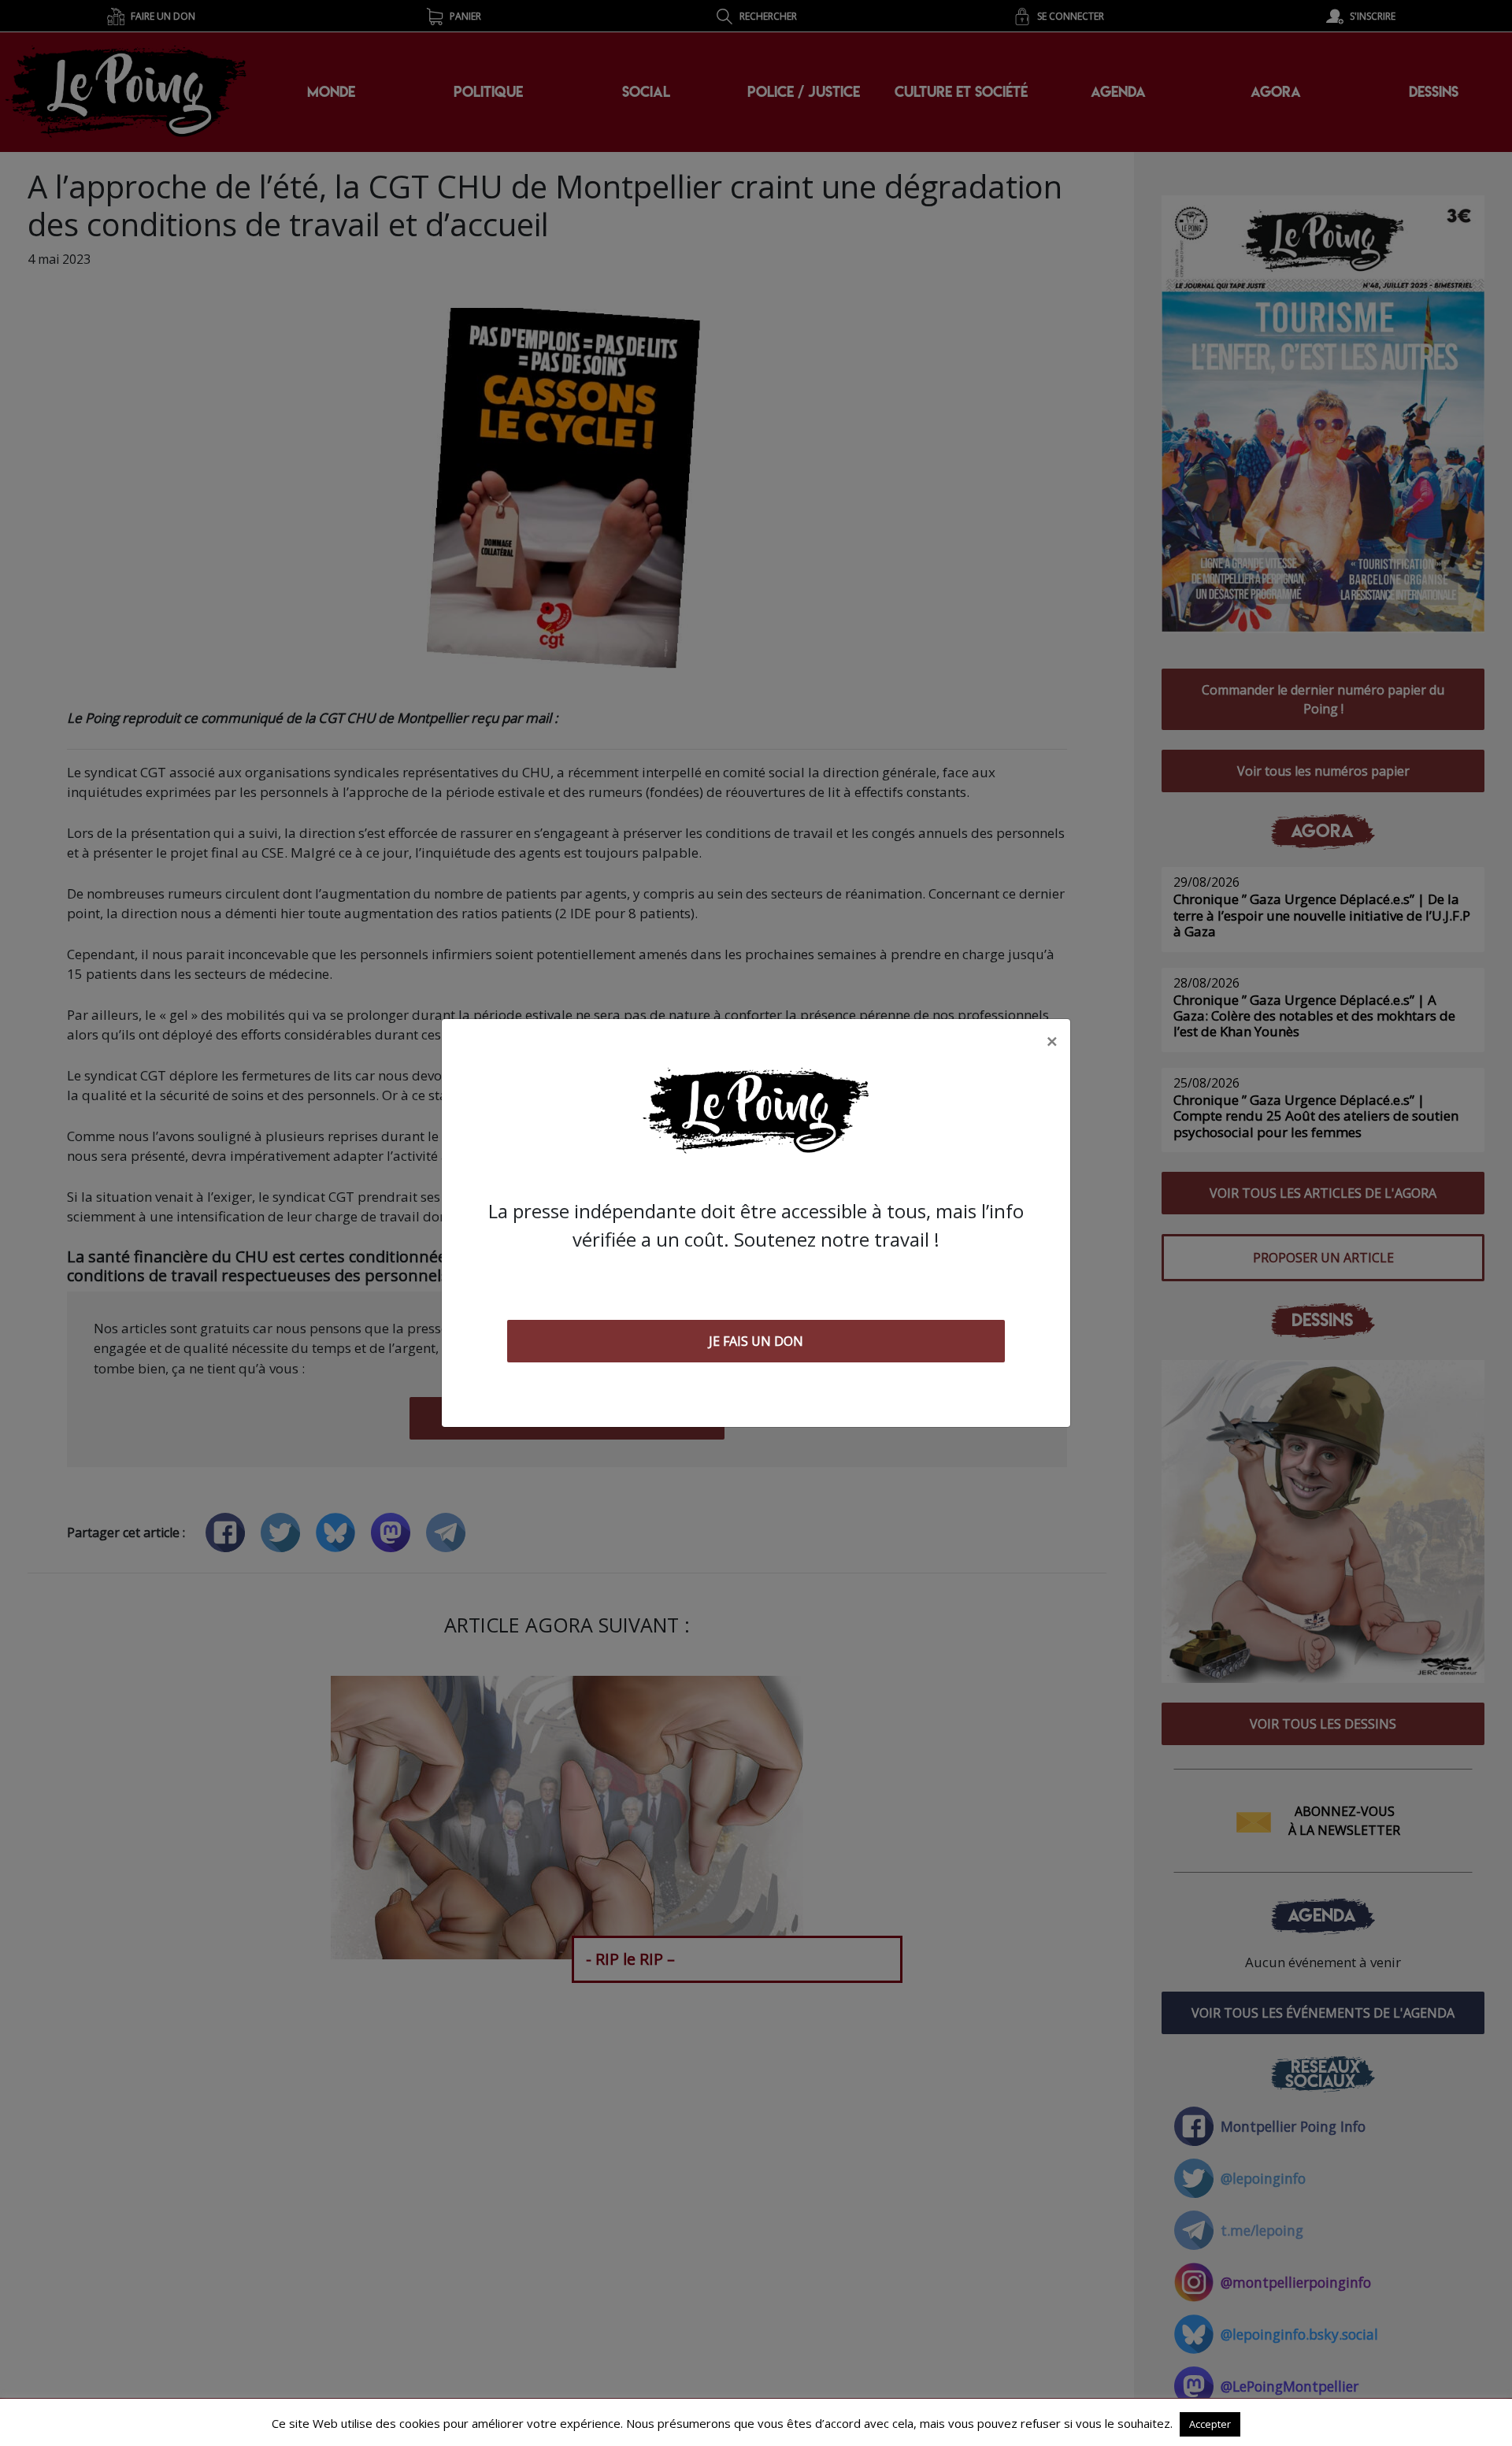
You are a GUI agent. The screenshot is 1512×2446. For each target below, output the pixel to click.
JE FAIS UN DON (756, 1341)
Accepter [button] (1210, 2424)
